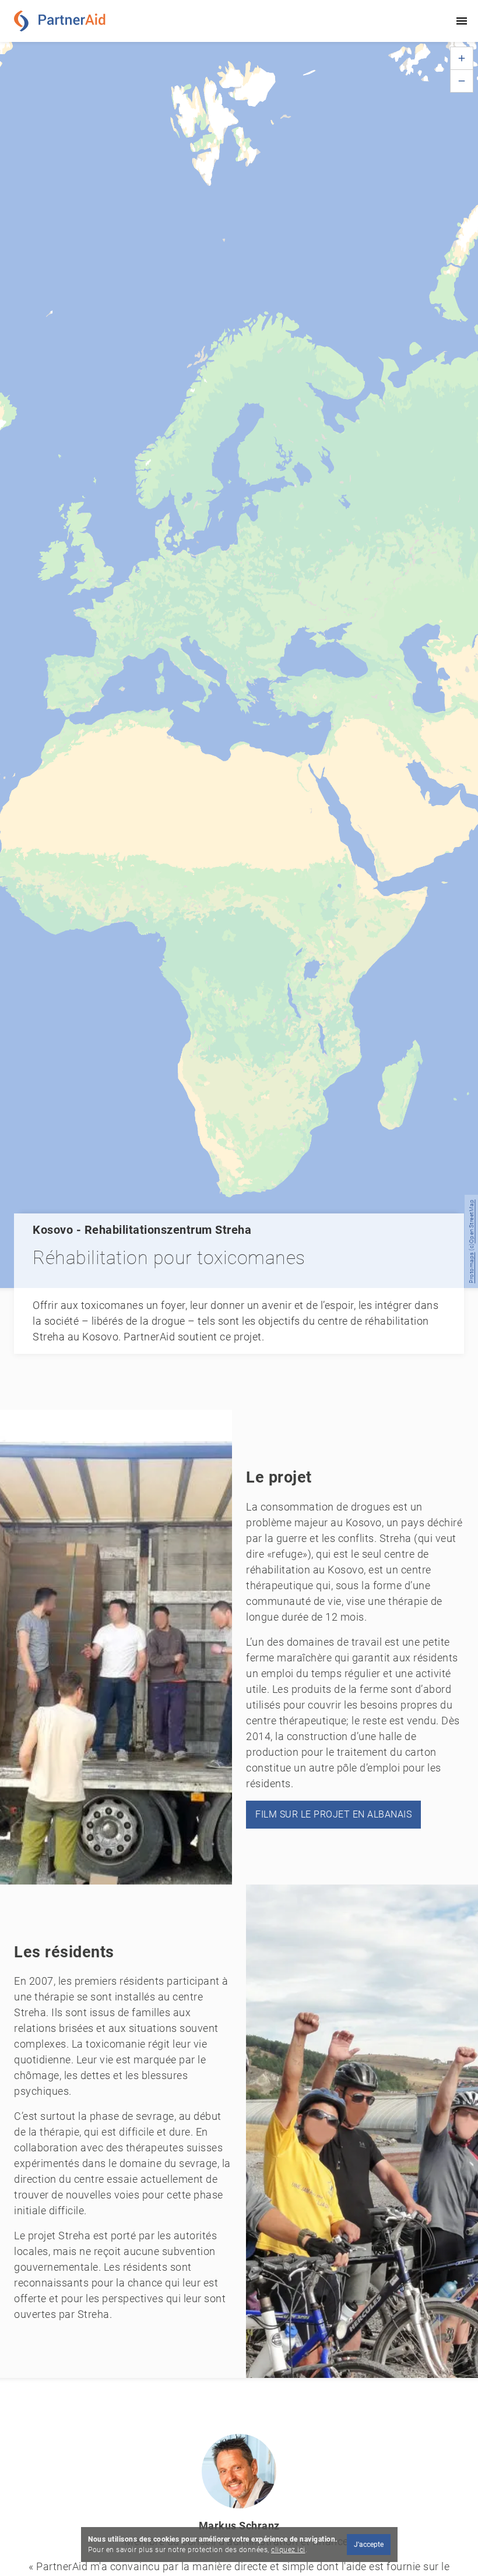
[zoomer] (462, 58)
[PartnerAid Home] (63, 21)
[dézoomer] (462, 81)
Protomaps (471, 1268)
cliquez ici (288, 2550)
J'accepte (368, 2545)
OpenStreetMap (471, 1222)
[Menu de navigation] (462, 21)
